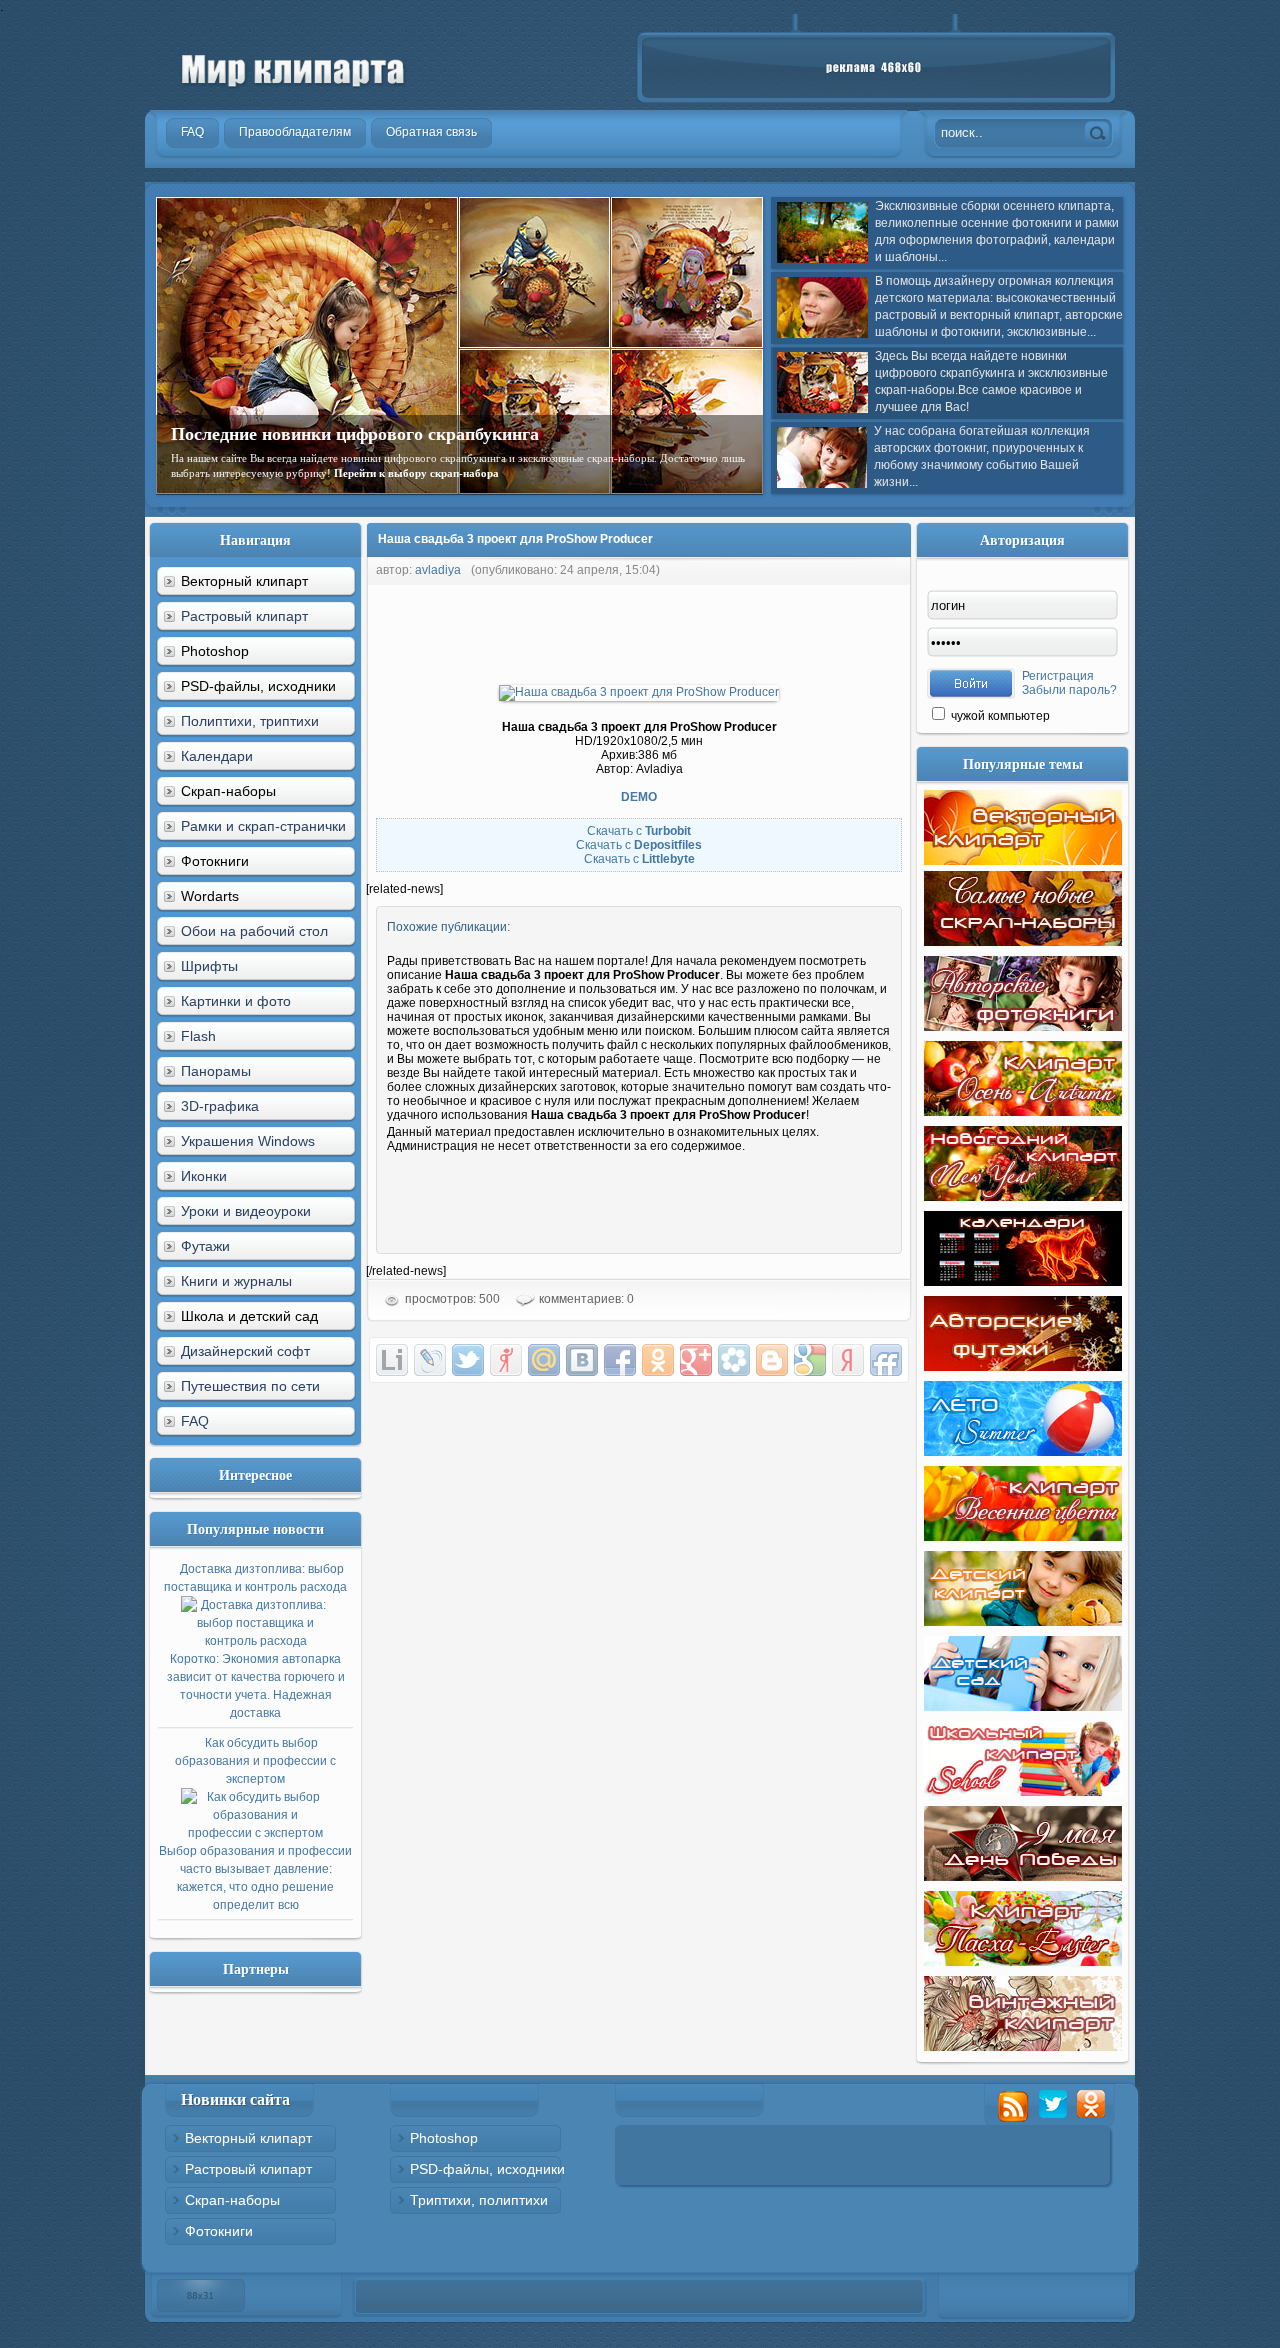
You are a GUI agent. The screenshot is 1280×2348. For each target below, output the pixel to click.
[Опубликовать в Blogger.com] (772, 1360)
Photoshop (444, 2138)
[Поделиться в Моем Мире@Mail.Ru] (544, 1360)
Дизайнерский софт (245, 1351)
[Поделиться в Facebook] (620, 1360)
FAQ (195, 1421)
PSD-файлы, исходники (487, 2169)
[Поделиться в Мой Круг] (734, 1360)
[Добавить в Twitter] (468, 1360)
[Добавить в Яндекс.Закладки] (848, 1360)
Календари (217, 756)
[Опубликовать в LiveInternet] (392, 1360)
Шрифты (209, 966)
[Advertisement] (730, 630)
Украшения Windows (248, 1141)
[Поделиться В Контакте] (582, 1360)
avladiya (438, 570)
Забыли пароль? (1069, 690)
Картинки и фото (236, 1001)
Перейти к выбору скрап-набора (416, 473)
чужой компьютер (999, 716)
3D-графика (220, 1106)
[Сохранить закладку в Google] (810, 1360)
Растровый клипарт (244, 616)
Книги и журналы (236, 1281)
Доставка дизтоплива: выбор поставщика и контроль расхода (255, 1641)
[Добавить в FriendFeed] (886, 1360)
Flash (198, 1036)
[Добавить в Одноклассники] (658, 1360)
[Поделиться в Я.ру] (506, 1360)
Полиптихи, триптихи (250, 721)
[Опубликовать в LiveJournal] (430, 1360)
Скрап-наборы (232, 2200)
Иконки (204, 1176)
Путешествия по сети (250, 1386)
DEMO (639, 797)
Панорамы (216, 1071)
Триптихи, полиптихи (479, 2200)
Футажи (205, 1246)
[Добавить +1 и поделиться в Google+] (696, 1360)
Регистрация (1058, 676)
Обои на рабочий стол (254, 931)
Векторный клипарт (248, 2138)
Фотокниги (219, 2231)
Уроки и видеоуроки (246, 1211)
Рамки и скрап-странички (263, 826)
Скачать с (639, 831)
